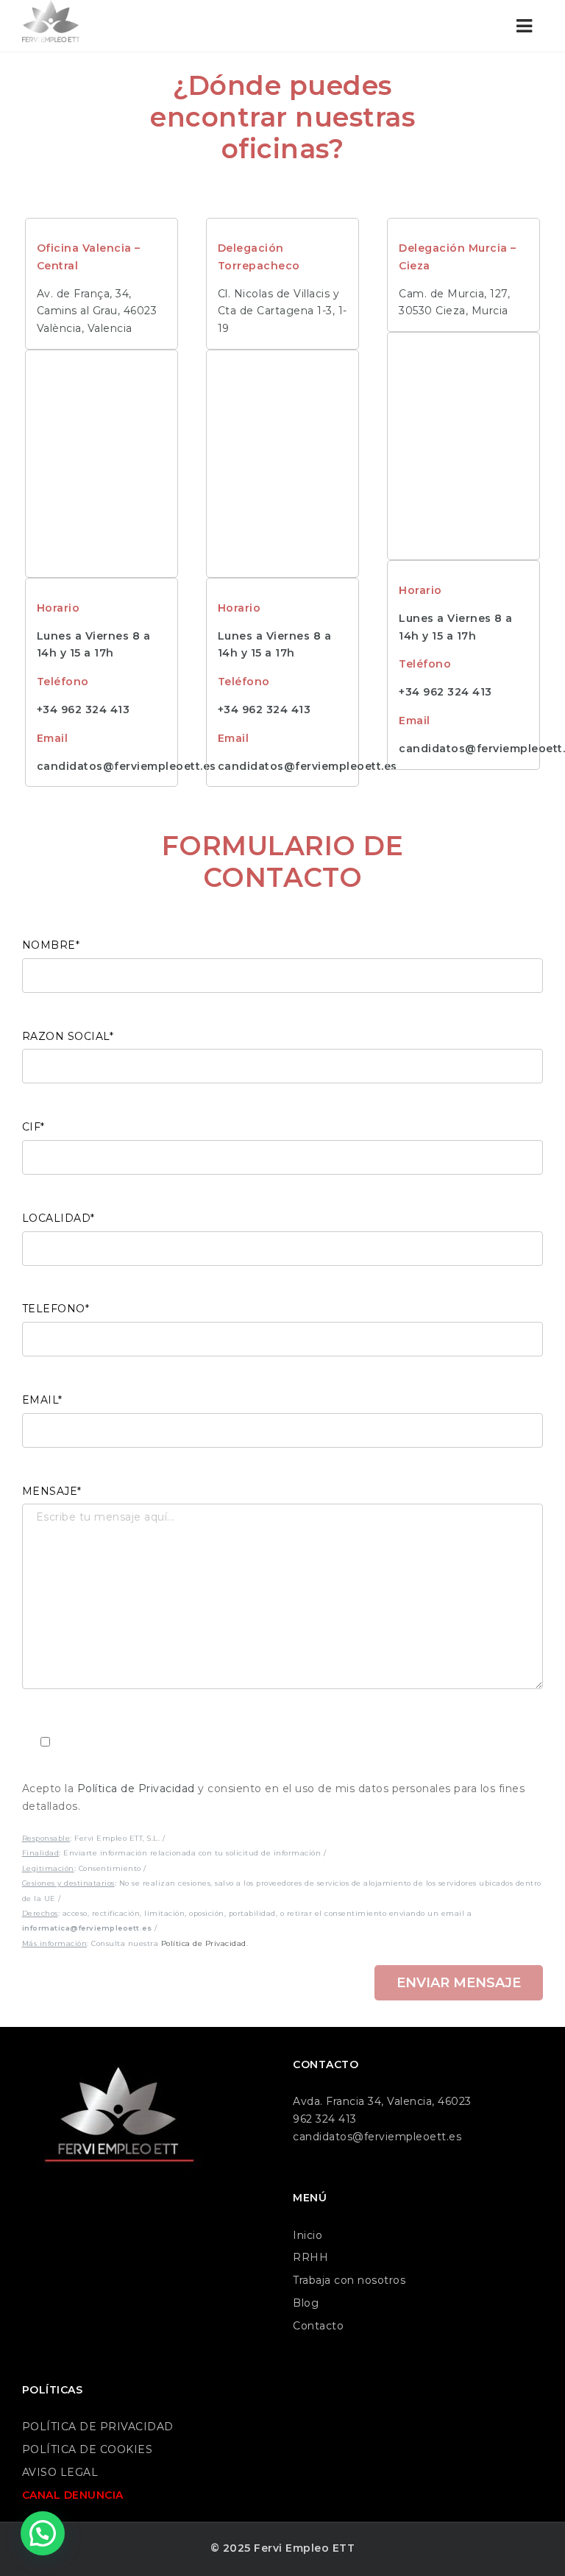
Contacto (318, 2326)
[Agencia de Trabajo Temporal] (51, 26)
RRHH (310, 2257)
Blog (306, 2303)
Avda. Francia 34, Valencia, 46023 (382, 2101)
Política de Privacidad (136, 1788)
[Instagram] (67, 2208)
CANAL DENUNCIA (73, 2495)
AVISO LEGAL (60, 2472)
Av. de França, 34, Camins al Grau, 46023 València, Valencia (97, 311)
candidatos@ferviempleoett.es (127, 766)
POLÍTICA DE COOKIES (88, 2449)
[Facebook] (36, 2208)
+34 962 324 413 (83, 710)
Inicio (308, 2235)
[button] (43, 2533)
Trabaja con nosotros (349, 2280)
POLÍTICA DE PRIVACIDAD (98, 2427)
